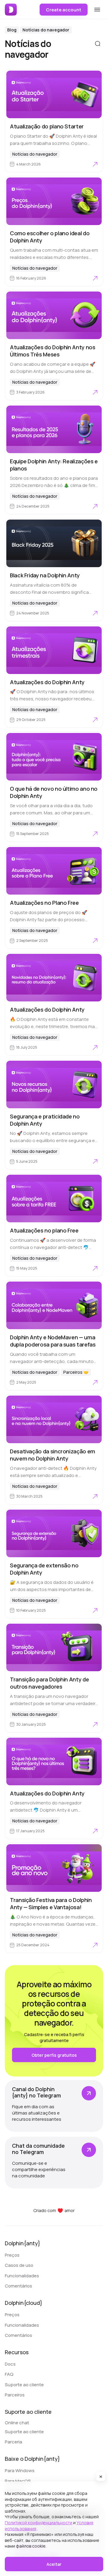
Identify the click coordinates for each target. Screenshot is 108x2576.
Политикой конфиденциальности (39, 2523)
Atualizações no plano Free (44, 1230)
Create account (64, 10)
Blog (12, 30)
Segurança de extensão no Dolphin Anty (44, 1569)
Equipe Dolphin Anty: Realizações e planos (54, 465)
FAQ (9, 2374)
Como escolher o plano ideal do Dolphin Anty (50, 237)
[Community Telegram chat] (54, 2163)
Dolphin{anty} (22, 2243)
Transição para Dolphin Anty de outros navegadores (49, 1683)
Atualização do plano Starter (47, 126)
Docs (10, 2364)
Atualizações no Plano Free (44, 903)
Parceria (13, 2442)
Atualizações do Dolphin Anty (47, 682)
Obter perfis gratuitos (54, 2055)
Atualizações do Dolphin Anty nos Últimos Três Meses (52, 351)
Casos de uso (19, 2265)
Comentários (18, 2286)
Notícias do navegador (46, 30)
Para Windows (20, 2470)
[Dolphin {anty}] (11, 10)
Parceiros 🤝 (76, 1372)
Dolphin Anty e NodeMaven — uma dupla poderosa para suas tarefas (53, 1341)
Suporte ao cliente (24, 2385)
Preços (12, 2255)
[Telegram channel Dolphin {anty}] (54, 2106)
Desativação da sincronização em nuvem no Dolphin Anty (52, 1455)
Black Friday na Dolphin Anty (45, 575)
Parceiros (15, 2395)
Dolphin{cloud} (24, 2303)
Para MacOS (18, 2481)
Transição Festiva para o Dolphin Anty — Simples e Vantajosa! (51, 1903)
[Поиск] (98, 44)
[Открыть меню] (97, 10)
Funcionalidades (22, 2276)
